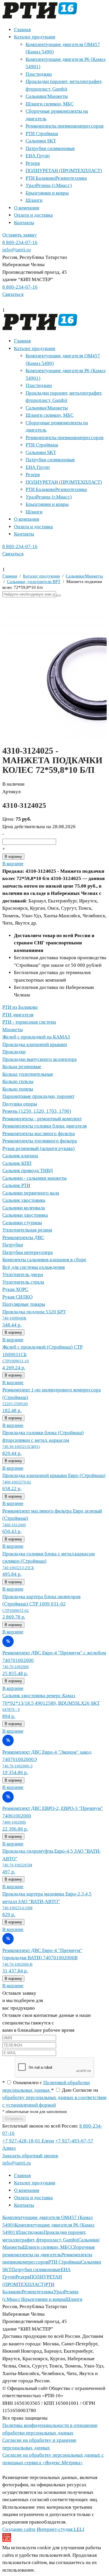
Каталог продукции (35, 37)
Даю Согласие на (54, 2098)
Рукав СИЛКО (17, 1297)
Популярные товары (24, 1304)
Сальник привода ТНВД (28, 1170)
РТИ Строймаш (42, 134)
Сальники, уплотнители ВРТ (34, 582)
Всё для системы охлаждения (34, 1267)
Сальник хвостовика (24, 1200)
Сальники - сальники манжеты (34, 1178)
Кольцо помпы (18, 1089)
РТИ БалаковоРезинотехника (56, 178)
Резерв (33, 163)
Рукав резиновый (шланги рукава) (39, 1148)
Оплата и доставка (33, 215)
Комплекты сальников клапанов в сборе (44, 1260)
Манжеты (12, 1030)
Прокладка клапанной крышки (35, 1044)
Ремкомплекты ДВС (23, 1237)
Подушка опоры (20, 1104)
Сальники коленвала (24, 1208)
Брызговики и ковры (47, 193)
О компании (27, 208)
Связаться (13, 294)
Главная (22, 30)
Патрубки (13, 1245)
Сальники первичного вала (31, 1193)
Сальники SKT (41, 141)
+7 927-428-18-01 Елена (28, 2141)
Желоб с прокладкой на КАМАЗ (36, 1037)
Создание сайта (19, 2529)
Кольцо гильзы (18, 1081)
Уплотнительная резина (27, 1230)
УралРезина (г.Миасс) (49, 185)
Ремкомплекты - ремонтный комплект (42, 1119)
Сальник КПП (17, 1163)
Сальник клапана (20, 1156)
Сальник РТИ (16, 1185)
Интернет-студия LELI (60, 2529)
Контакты (24, 223)
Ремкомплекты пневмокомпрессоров (65, 126)
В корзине (13, 864)
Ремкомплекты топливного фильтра (40, 1141)
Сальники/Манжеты (47, 96)
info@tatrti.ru (17, 250)
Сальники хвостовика (25, 1215)
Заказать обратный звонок (30, 2156)
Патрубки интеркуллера (28, 1252)
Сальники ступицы (22, 1223)
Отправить (14, 2119)
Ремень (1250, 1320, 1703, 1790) (37, 1111)
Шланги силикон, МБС (50, 104)
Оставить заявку (20, 235)
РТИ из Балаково (20, 1007)
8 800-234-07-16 (20, 242)
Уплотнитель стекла (23, 1282)
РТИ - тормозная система (29, 1022)
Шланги (34, 200)
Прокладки (14, 1052)
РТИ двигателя (18, 1015)
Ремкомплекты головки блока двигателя (44, 1126)
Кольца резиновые (22, 1067)
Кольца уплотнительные (28, 1074)
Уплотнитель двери (23, 1274)
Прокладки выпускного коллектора (40, 1059)
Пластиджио (39, 74)
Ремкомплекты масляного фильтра (39, 1134)
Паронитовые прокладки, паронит (38, 1096)
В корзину (13, 857)
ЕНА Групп (38, 156)
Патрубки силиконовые (50, 148)
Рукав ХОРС (15, 1289)
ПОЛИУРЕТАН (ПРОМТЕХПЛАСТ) (64, 171)
